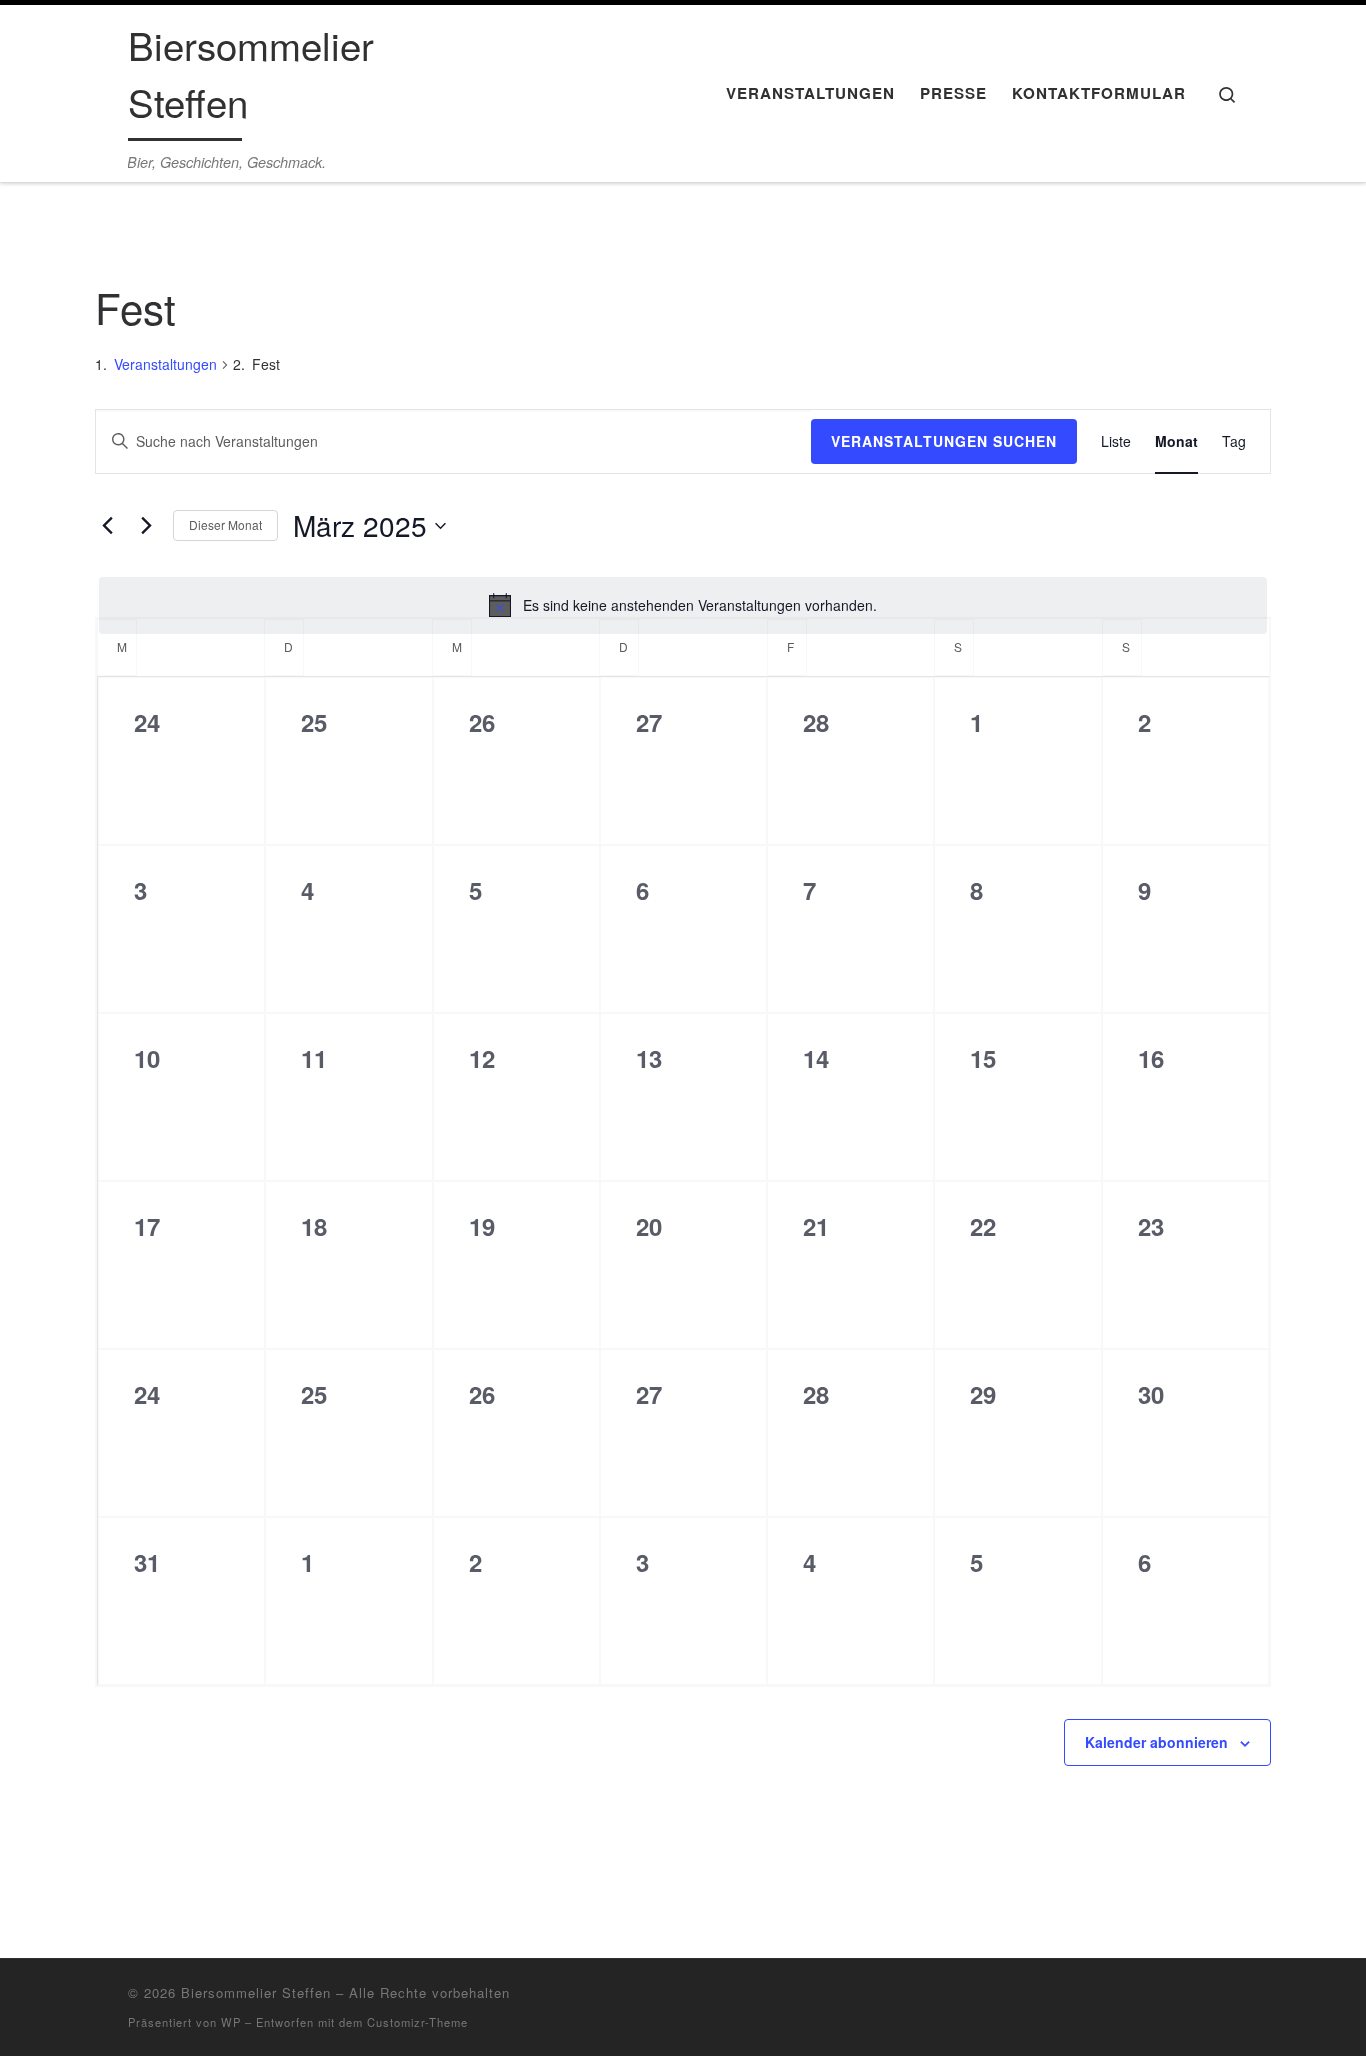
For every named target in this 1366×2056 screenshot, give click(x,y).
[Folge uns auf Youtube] (1231, 2000)
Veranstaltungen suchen (944, 441)
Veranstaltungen (165, 364)
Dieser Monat (225, 524)
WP (231, 2022)
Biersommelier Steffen (256, 1992)
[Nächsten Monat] (146, 526)
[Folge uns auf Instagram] (1200, 2000)
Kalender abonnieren (1156, 1742)
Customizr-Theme (417, 2022)
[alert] (683, 605)
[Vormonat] (107, 526)
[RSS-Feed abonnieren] (1169, 2000)
